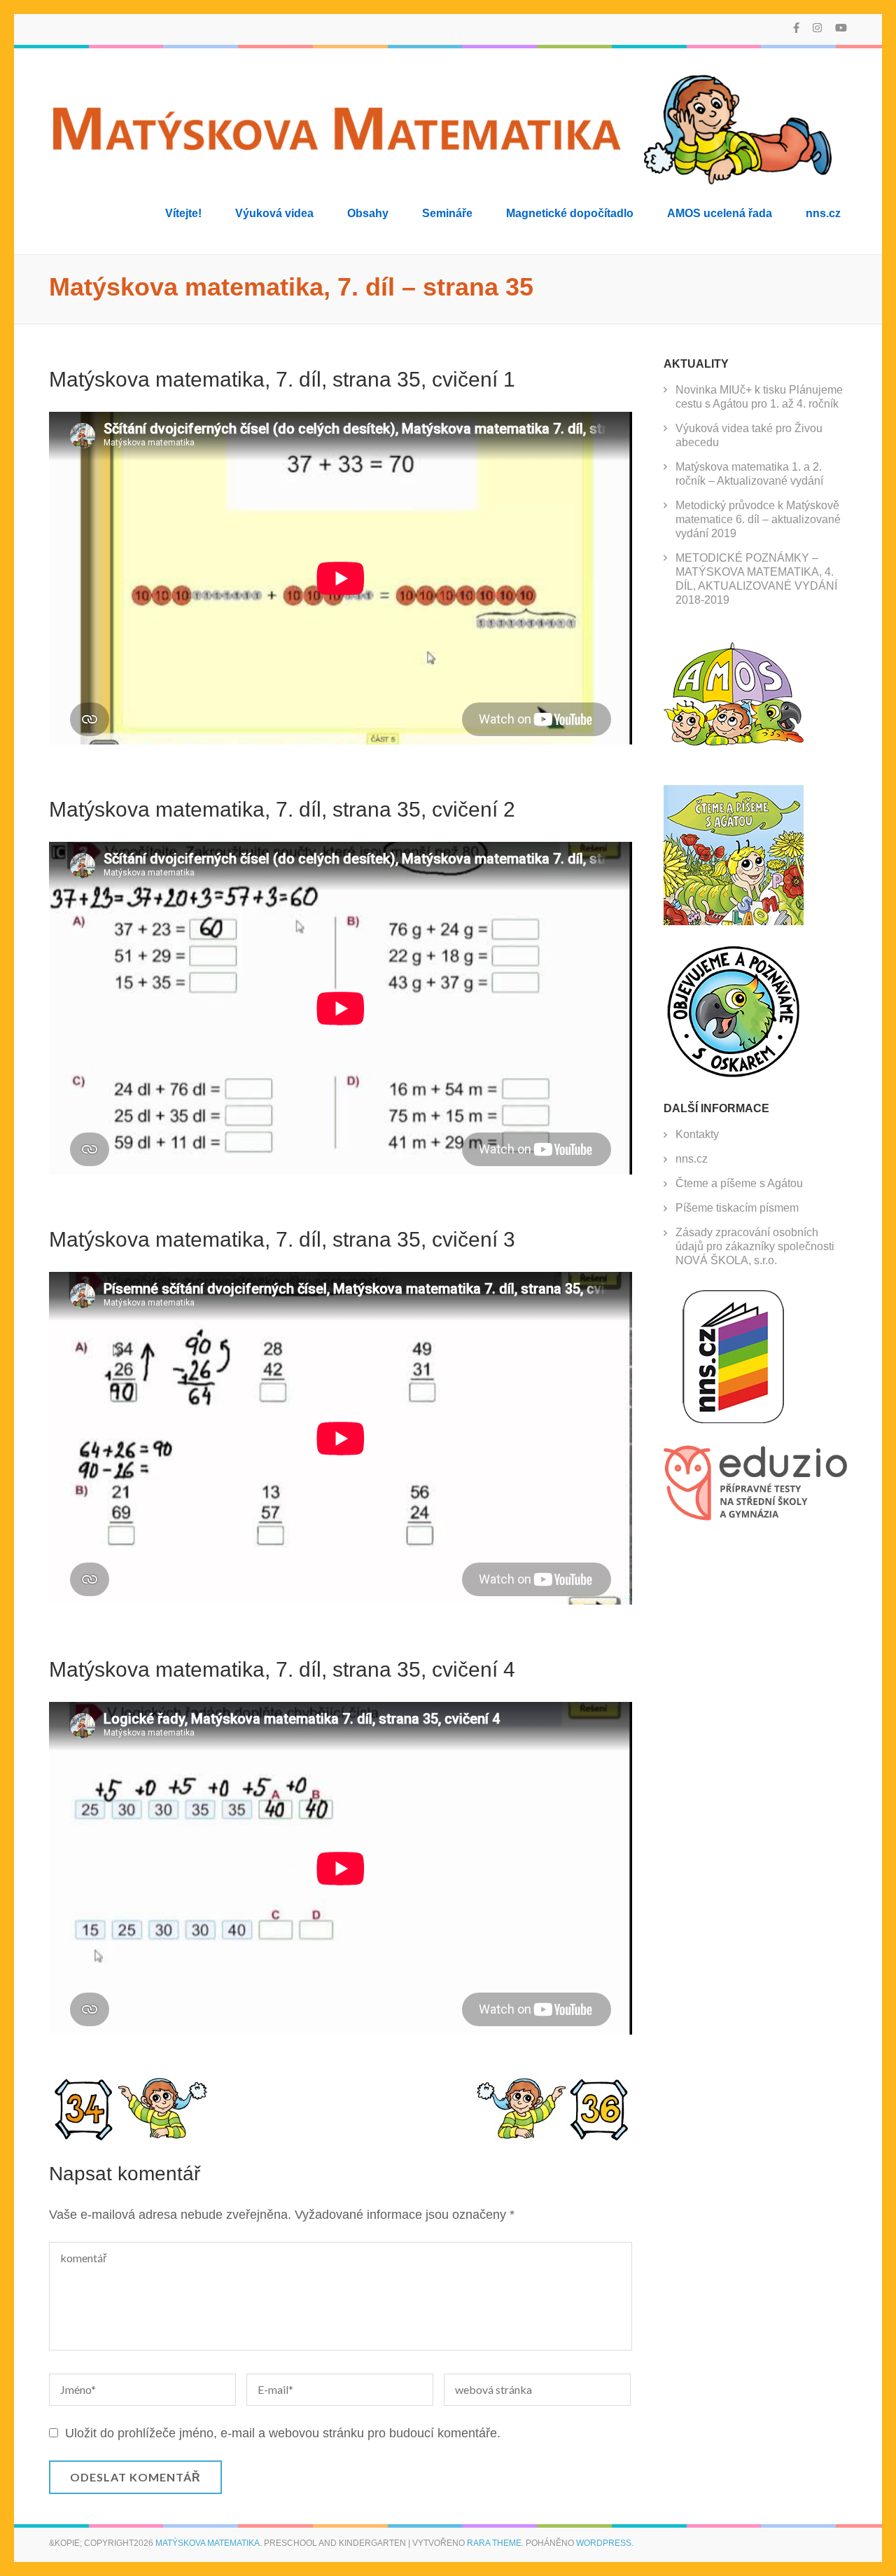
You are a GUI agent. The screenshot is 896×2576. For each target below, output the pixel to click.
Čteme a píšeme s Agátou (739, 1183)
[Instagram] (817, 28)
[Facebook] (796, 28)
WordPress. (605, 2543)
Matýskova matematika (208, 2543)
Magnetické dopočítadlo (570, 213)
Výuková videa (274, 213)
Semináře (447, 213)
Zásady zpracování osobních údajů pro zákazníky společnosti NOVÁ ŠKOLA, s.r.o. (755, 1246)
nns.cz (823, 213)
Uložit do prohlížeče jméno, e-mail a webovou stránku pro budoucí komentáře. (283, 2433)
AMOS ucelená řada (720, 213)
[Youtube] (841, 28)
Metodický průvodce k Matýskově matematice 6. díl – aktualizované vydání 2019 (758, 519)
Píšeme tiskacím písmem (737, 1208)
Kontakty (697, 1134)
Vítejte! (183, 213)
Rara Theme (494, 2543)
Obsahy (368, 213)
